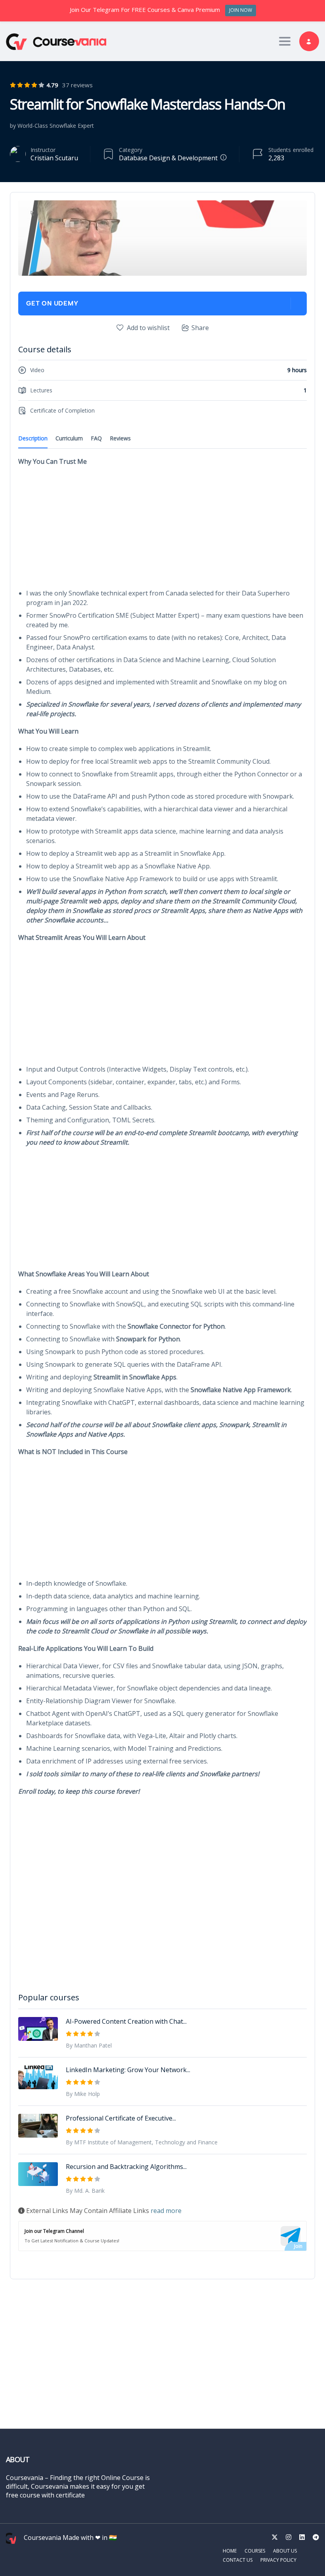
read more (166, 2211)
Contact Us (238, 2560)
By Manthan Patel (89, 2045)
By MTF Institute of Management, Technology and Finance (142, 2142)
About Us (285, 2551)
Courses (255, 2551)
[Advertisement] (162, 530)
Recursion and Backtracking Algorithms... (126, 2167)
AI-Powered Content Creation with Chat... (126, 2021)
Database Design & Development (168, 158)
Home (230, 2551)
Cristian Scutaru (54, 158)
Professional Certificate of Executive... (121, 2118)
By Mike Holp (83, 2094)
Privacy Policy (278, 2560)
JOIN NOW (241, 10)
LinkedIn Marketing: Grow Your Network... (128, 2070)
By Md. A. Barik (85, 2191)
